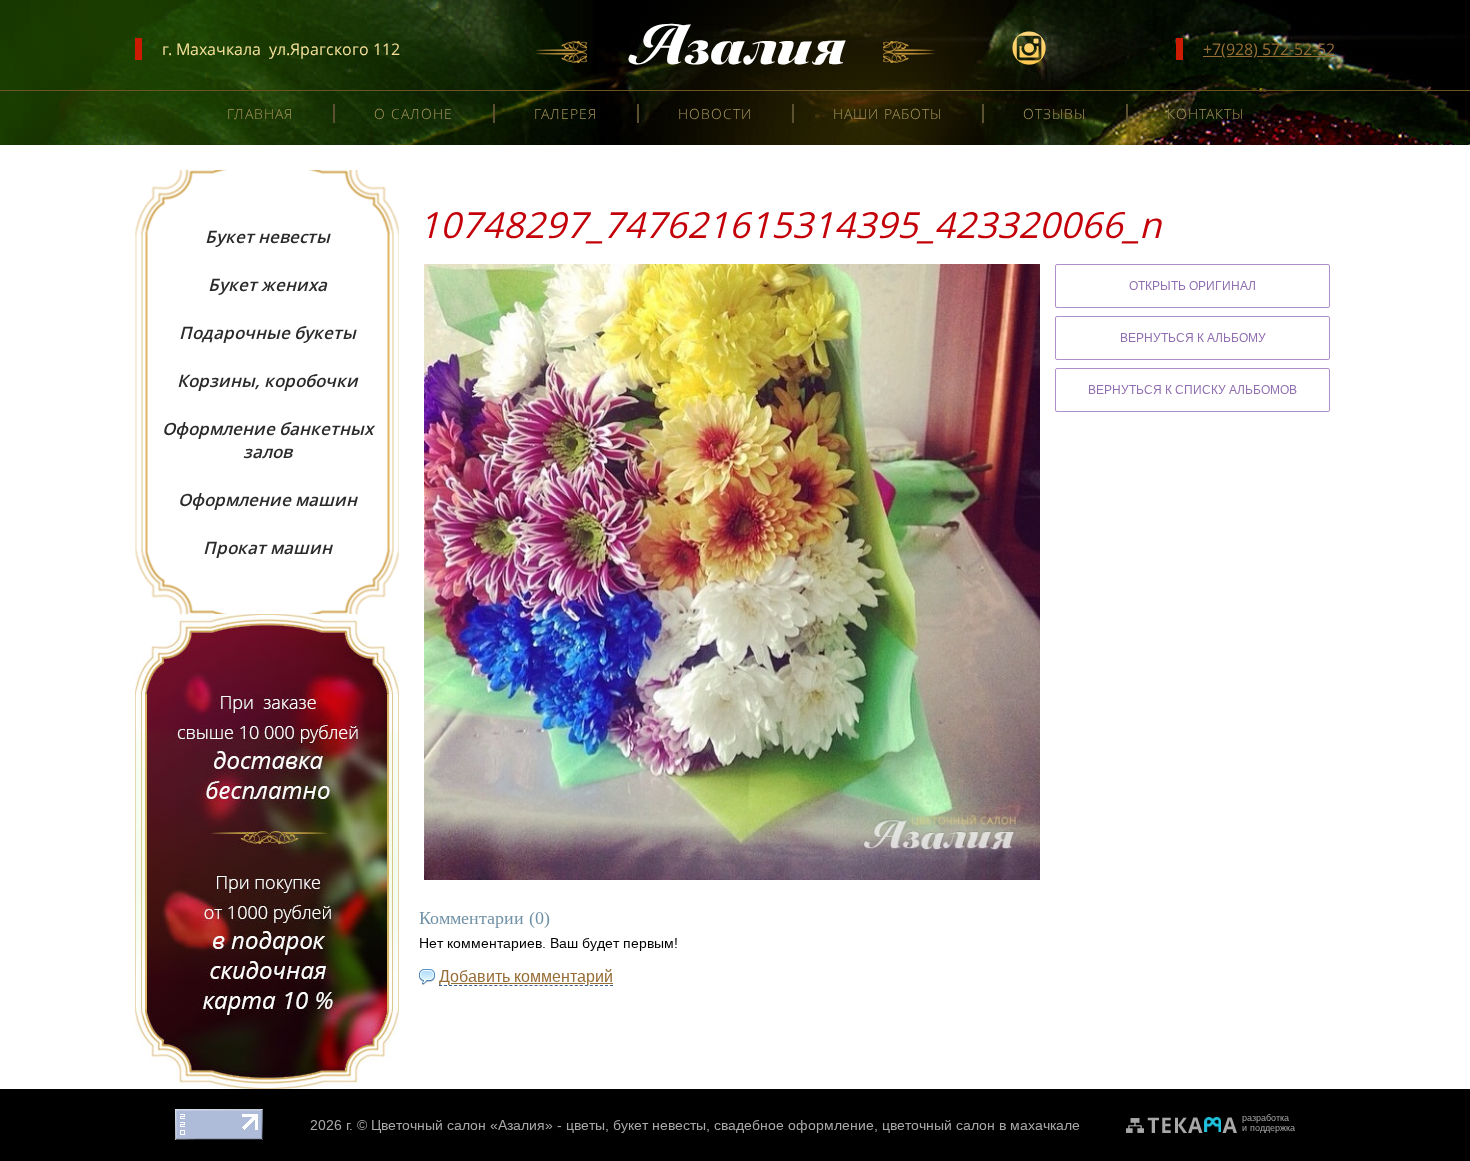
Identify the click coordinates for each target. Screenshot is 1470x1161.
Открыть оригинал (1192, 286)
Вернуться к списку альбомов (1192, 390)
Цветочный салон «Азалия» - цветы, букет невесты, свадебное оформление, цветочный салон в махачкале (725, 1125)
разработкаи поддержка (1268, 1123)
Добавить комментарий (526, 976)
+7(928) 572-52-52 (1269, 49)
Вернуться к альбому (1193, 338)
